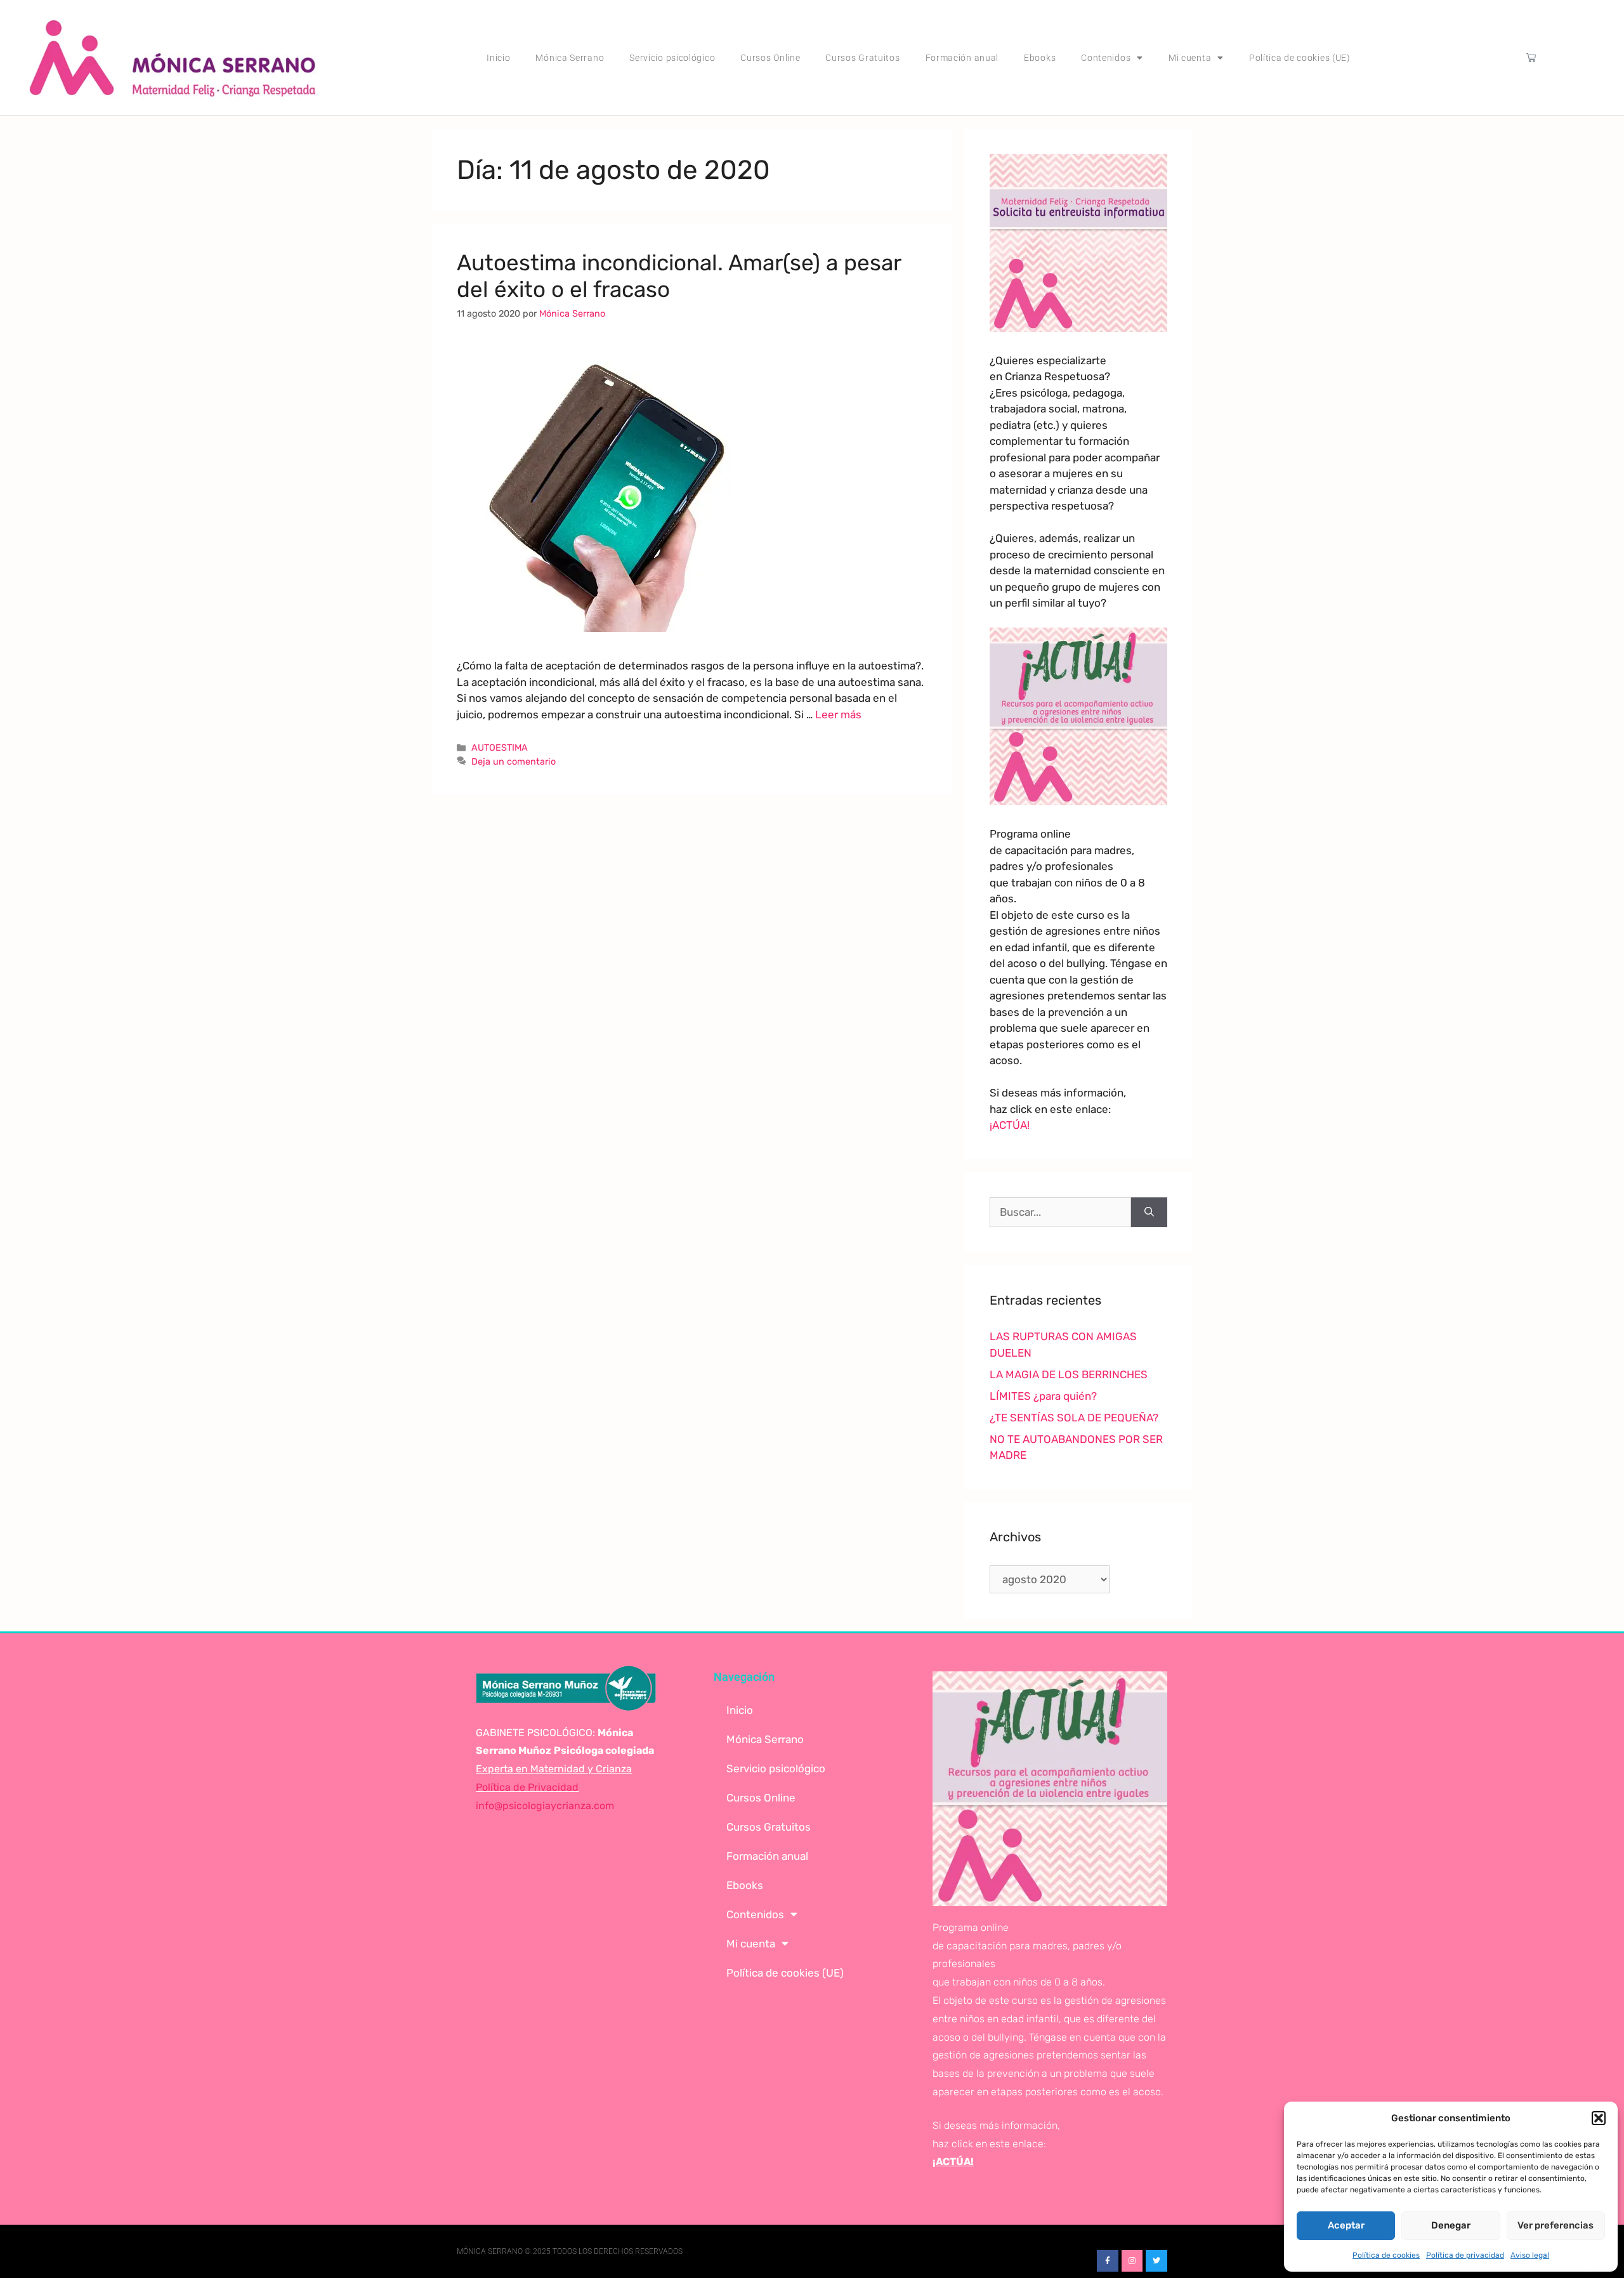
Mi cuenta (1190, 58)
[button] (1599, 2118)
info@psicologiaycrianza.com (545, 1806)
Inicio (498, 58)
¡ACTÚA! (1010, 1125)
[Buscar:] (1060, 1213)
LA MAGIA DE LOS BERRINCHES (1069, 1374)
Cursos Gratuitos (862, 58)
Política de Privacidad (527, 1787)
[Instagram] (1132, 2261)
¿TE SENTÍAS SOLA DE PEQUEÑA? (1074, 1418)
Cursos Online (770, 58)
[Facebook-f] (1108, 2261)
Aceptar (1346, 2225)
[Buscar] (1149, 1213)
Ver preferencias (1555, 2225)
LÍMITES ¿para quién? (1043, 1396)
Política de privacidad (1465, 2255)
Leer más (838, 714)
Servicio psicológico (672, 58)
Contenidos (1106, 58)
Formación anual (962, 58)
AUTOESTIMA (500, 747)
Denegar (1451, 2225)
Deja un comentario (514, 761)
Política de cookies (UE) (1300, 58)
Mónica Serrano (570, 58)
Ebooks (1040, 58)
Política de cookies (1386, 2255)
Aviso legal (1530, 2255)
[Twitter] (1156, 2261)
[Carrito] (1531, 57)
